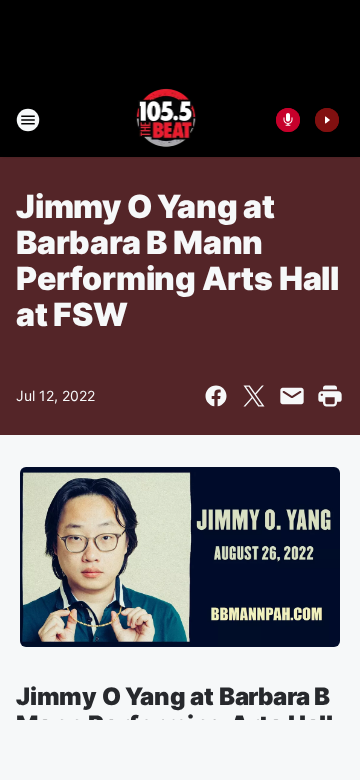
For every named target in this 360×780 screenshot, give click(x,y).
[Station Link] (166, 120)
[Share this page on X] (254, 396)
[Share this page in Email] (292, 396)
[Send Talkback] (288, 120)
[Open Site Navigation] (28, 120)
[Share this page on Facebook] (216, 396)
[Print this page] (330, 396)
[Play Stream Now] (327, 120)
